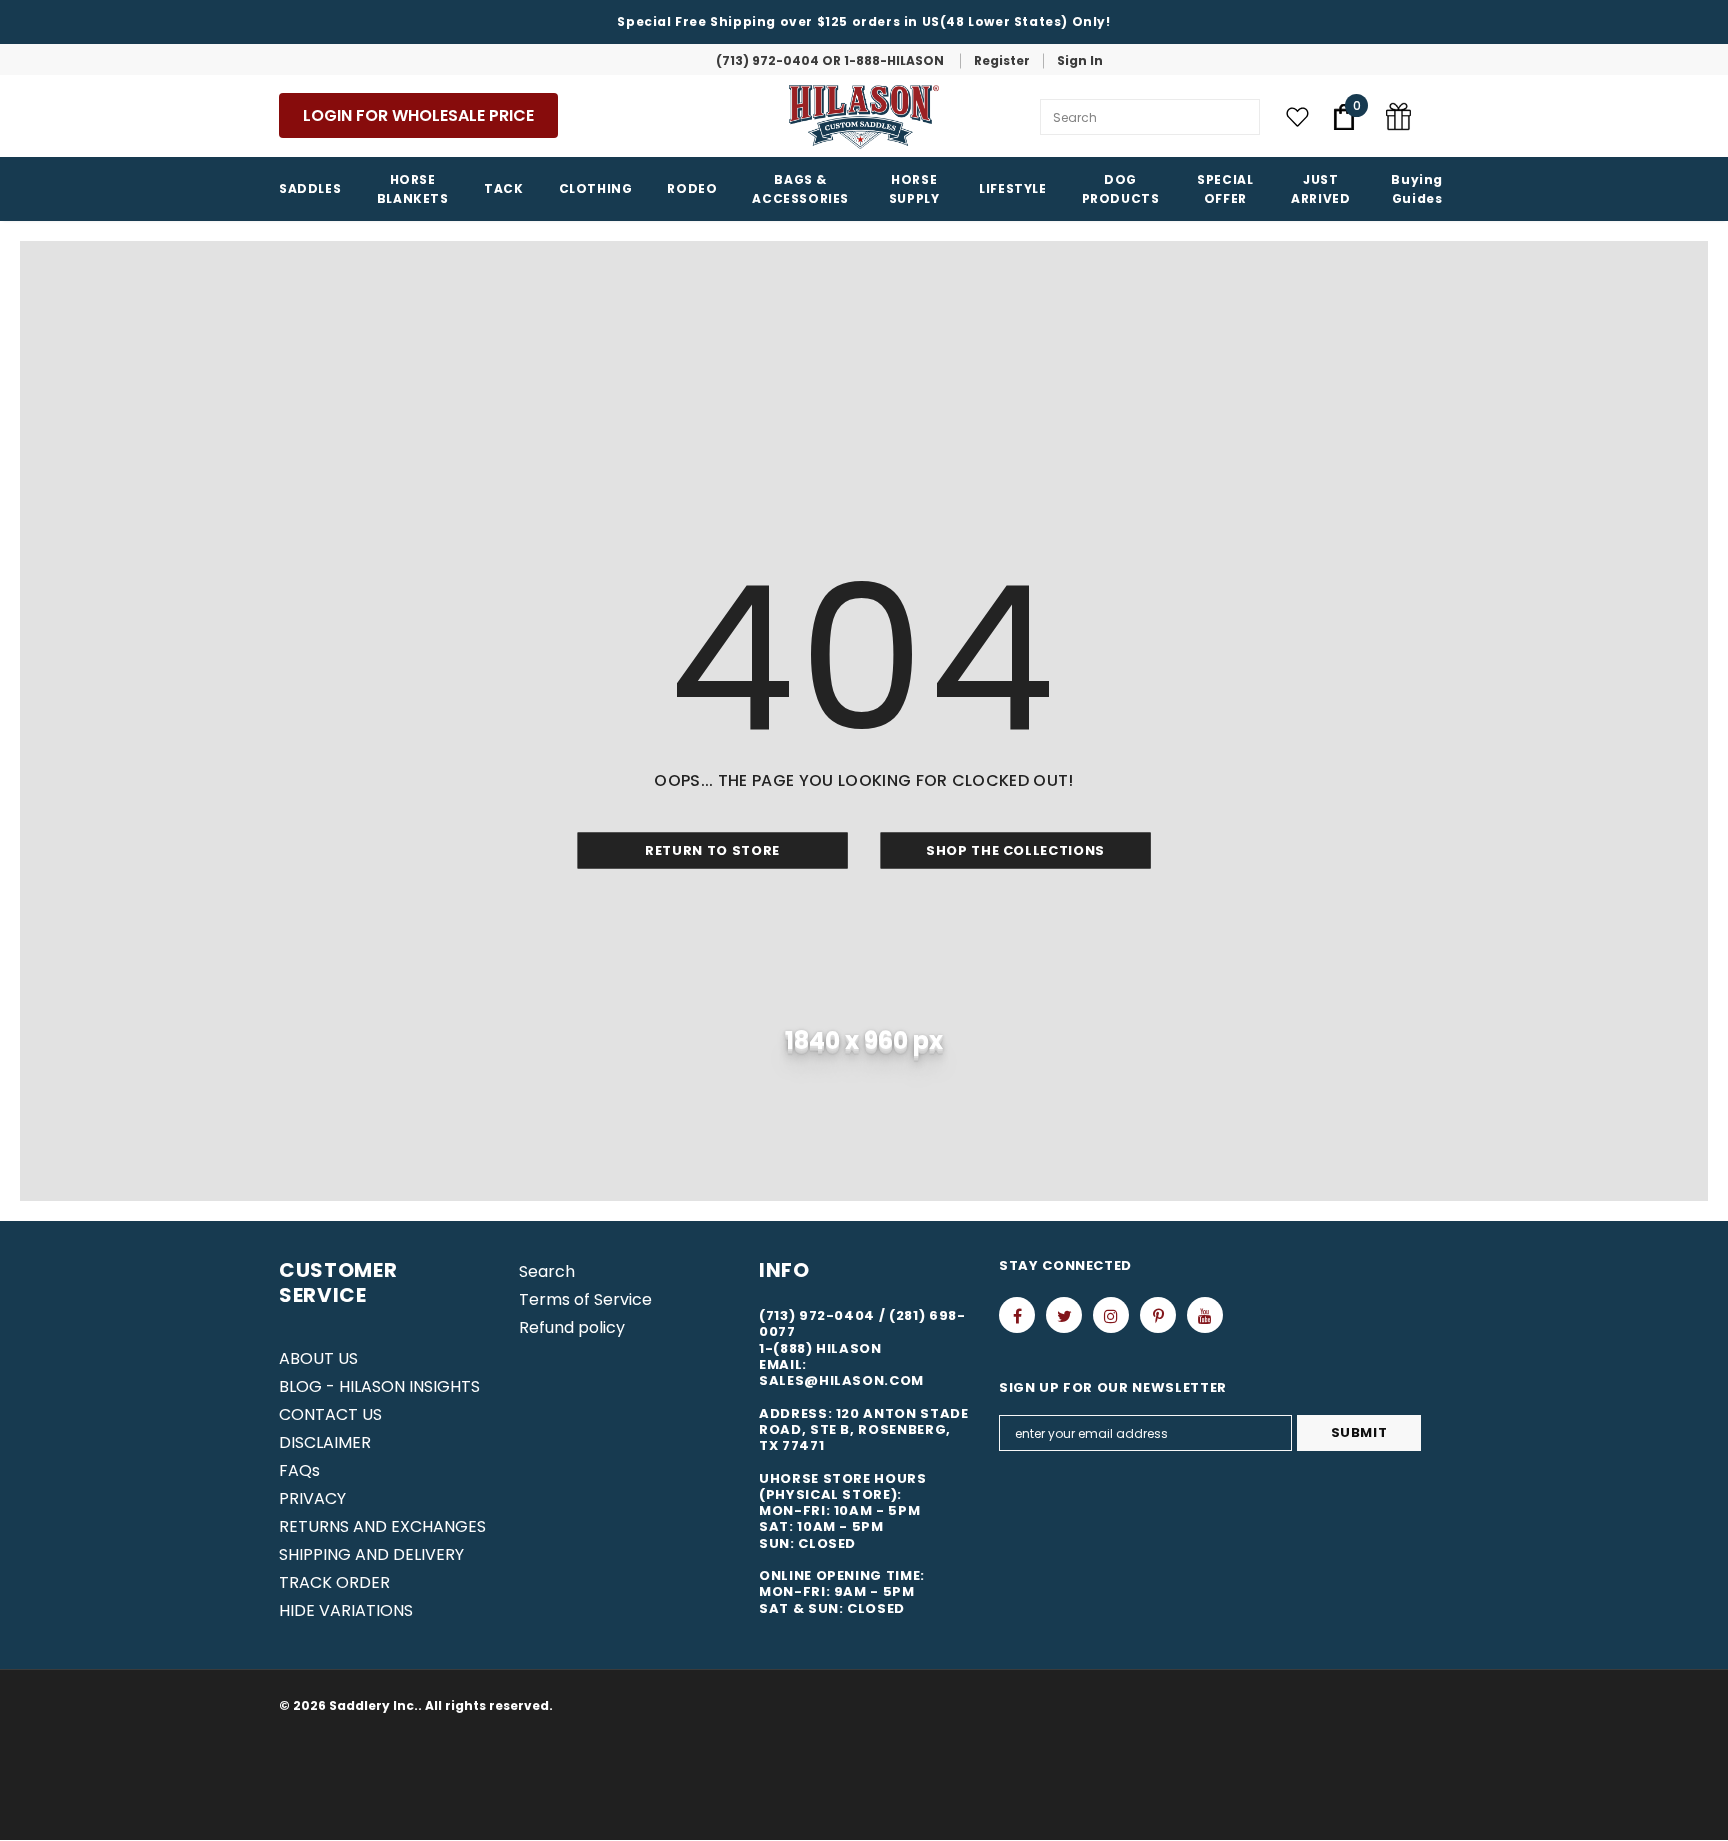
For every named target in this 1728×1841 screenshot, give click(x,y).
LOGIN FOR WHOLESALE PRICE (418, 115)
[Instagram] (1111, 1315)
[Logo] (864, 117)
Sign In (1080, 60)
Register (1002, 60)
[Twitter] (1064, 1315)
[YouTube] (1205, 1315)
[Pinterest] (1158, 1315)
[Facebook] (1017, 1315)
